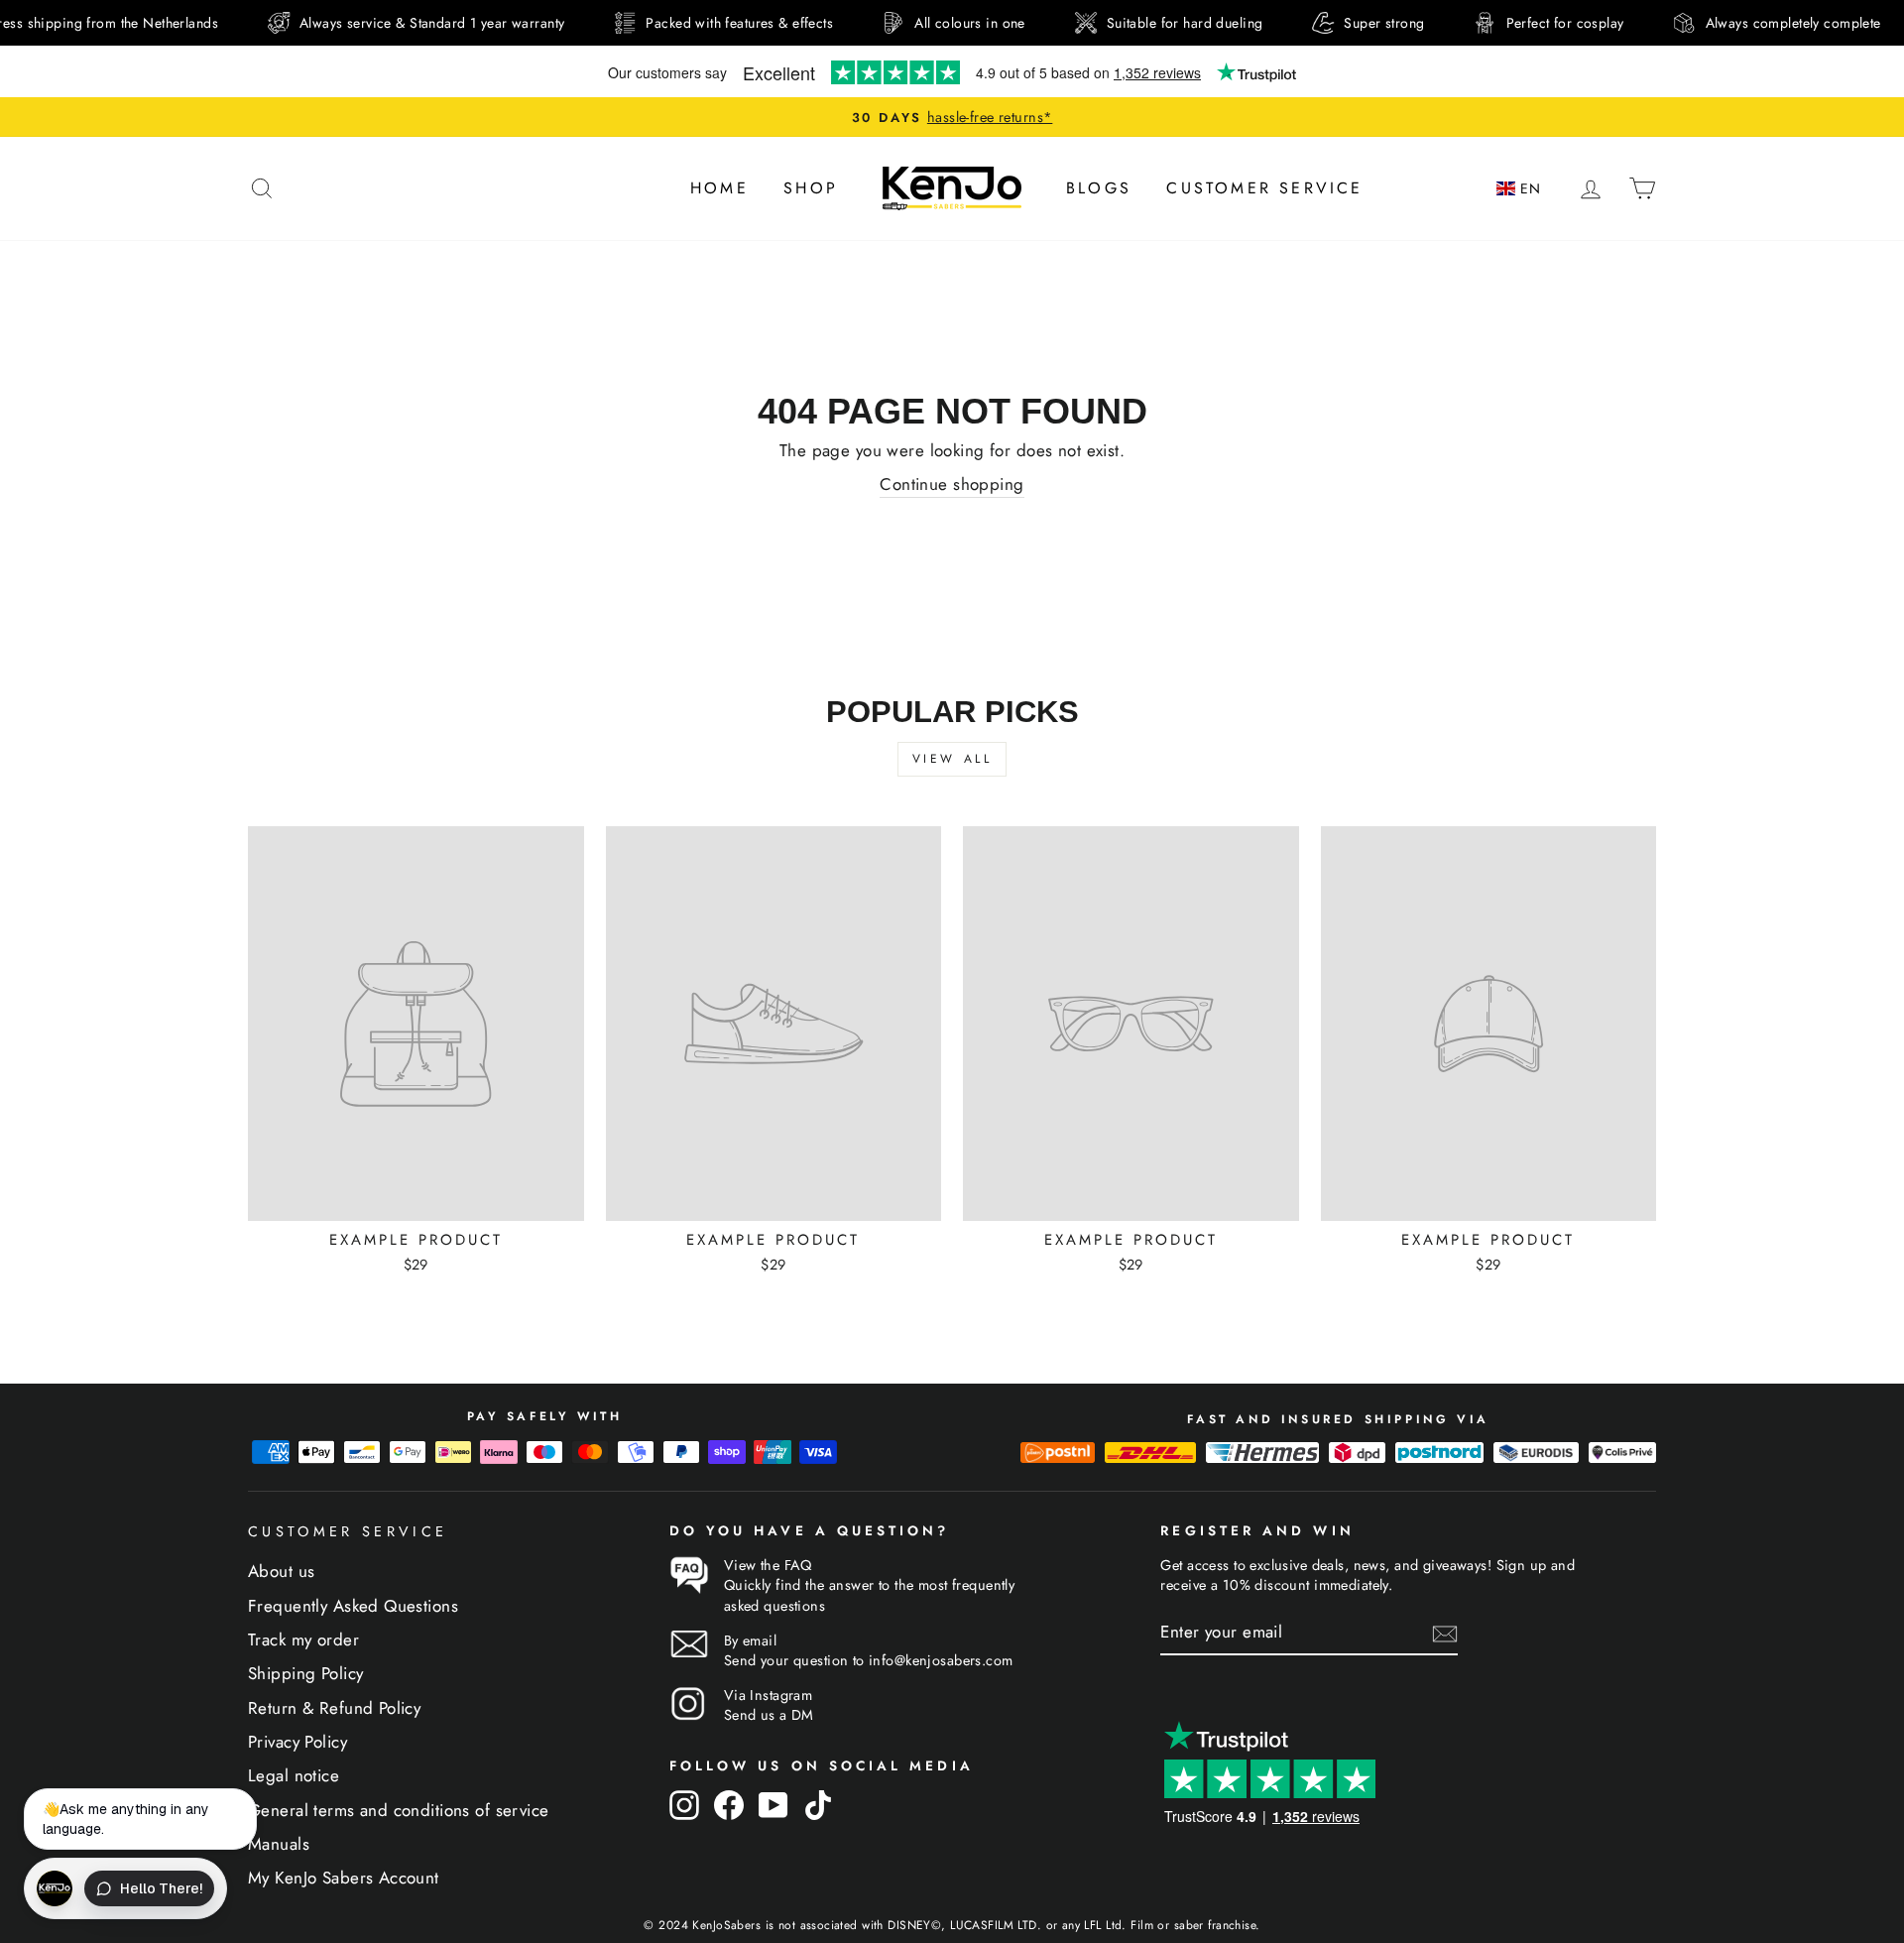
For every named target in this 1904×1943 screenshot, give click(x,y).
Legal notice (294, 1775)
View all (952, 759)
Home (719, 188)
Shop (811, 188)
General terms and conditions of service (399, 1810)
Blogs (1099, 188)
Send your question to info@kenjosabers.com (869, 1660)
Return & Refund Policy (334, 1708)
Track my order (303, 1639)
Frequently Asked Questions (353, 1606)
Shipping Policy (305, 1673)
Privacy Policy (297, 1742)
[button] (1522, 189)
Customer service (1264, 188)
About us (281, 1571)
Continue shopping (952, 485)
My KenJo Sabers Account (344, 1878)
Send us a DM (769, 1715)
